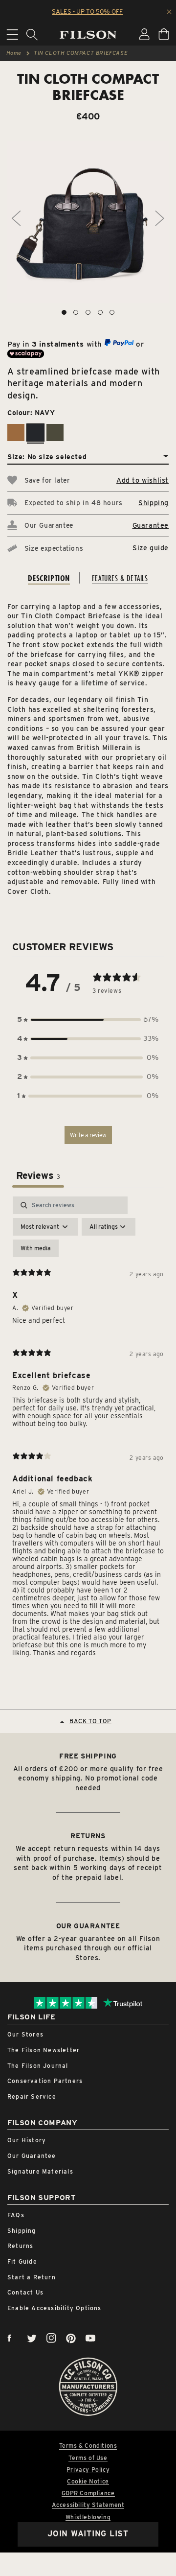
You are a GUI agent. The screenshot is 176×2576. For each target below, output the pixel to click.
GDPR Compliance (88, 2493)
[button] (88, 1019)
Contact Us (25, 2292)
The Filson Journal (38, 2066)
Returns (20, 2246)
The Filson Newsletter (44, 2050)
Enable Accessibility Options (55, 2308)
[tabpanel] (88, 1430)
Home (14, 53)
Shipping (154, 503)
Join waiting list (88, 2534)
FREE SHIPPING (88, 1756)
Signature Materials (40, 2171)
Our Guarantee (32, 2156)
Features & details (120, 578)
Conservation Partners (45, 2081)
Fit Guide (22, 2261)
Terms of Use (88, 2458)
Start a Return (32, 2277)
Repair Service (32, 2096)
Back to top (90, 1721)
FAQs (16, 2215)
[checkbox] (36, 1248)
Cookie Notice (88, 2482)
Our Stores (25, 2034)
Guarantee (151, 525)
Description (49, 578)
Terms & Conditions (88, 2446)
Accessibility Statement (88, 2505)
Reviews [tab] (38, 1175)
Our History (27, 2140)
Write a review (88, 1135)
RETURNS (88, 1836)
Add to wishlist (143, 480)
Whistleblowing (88, 2517)
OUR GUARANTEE (88, 1926)
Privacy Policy (88, 2470)
